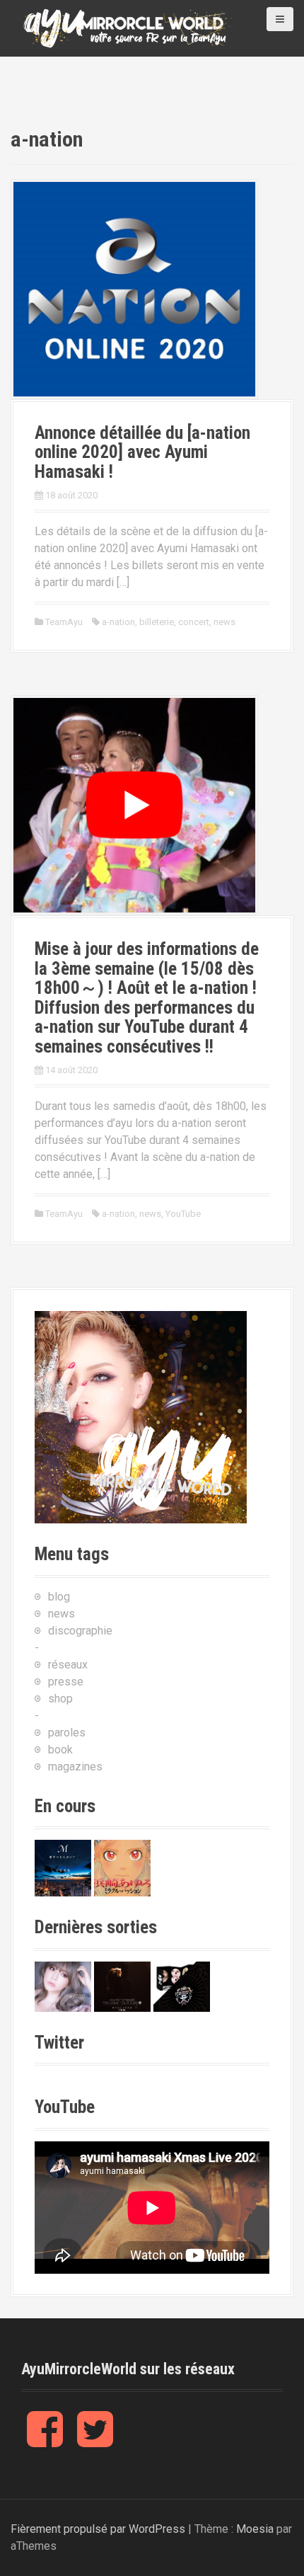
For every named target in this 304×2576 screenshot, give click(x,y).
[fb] (45, 2440)
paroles (67, 1733)
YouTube (183, 1214)
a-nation (118, 622)
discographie (80, 1631)
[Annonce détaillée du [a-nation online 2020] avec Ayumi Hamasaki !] (134, 288)
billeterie (157, 622)
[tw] (95, 2440)
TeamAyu (64, 622)
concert (194, 622)
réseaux (68, 1665)
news (224, 622)
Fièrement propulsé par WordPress (98, 2529)
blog (59, 1597)
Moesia (255, 2529)
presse (66, 1682)
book (60, 1750)
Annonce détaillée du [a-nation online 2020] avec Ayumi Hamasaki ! (142, 452)
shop (60, 1699)
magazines (75, 1767)
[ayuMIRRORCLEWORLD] (127, 27)
